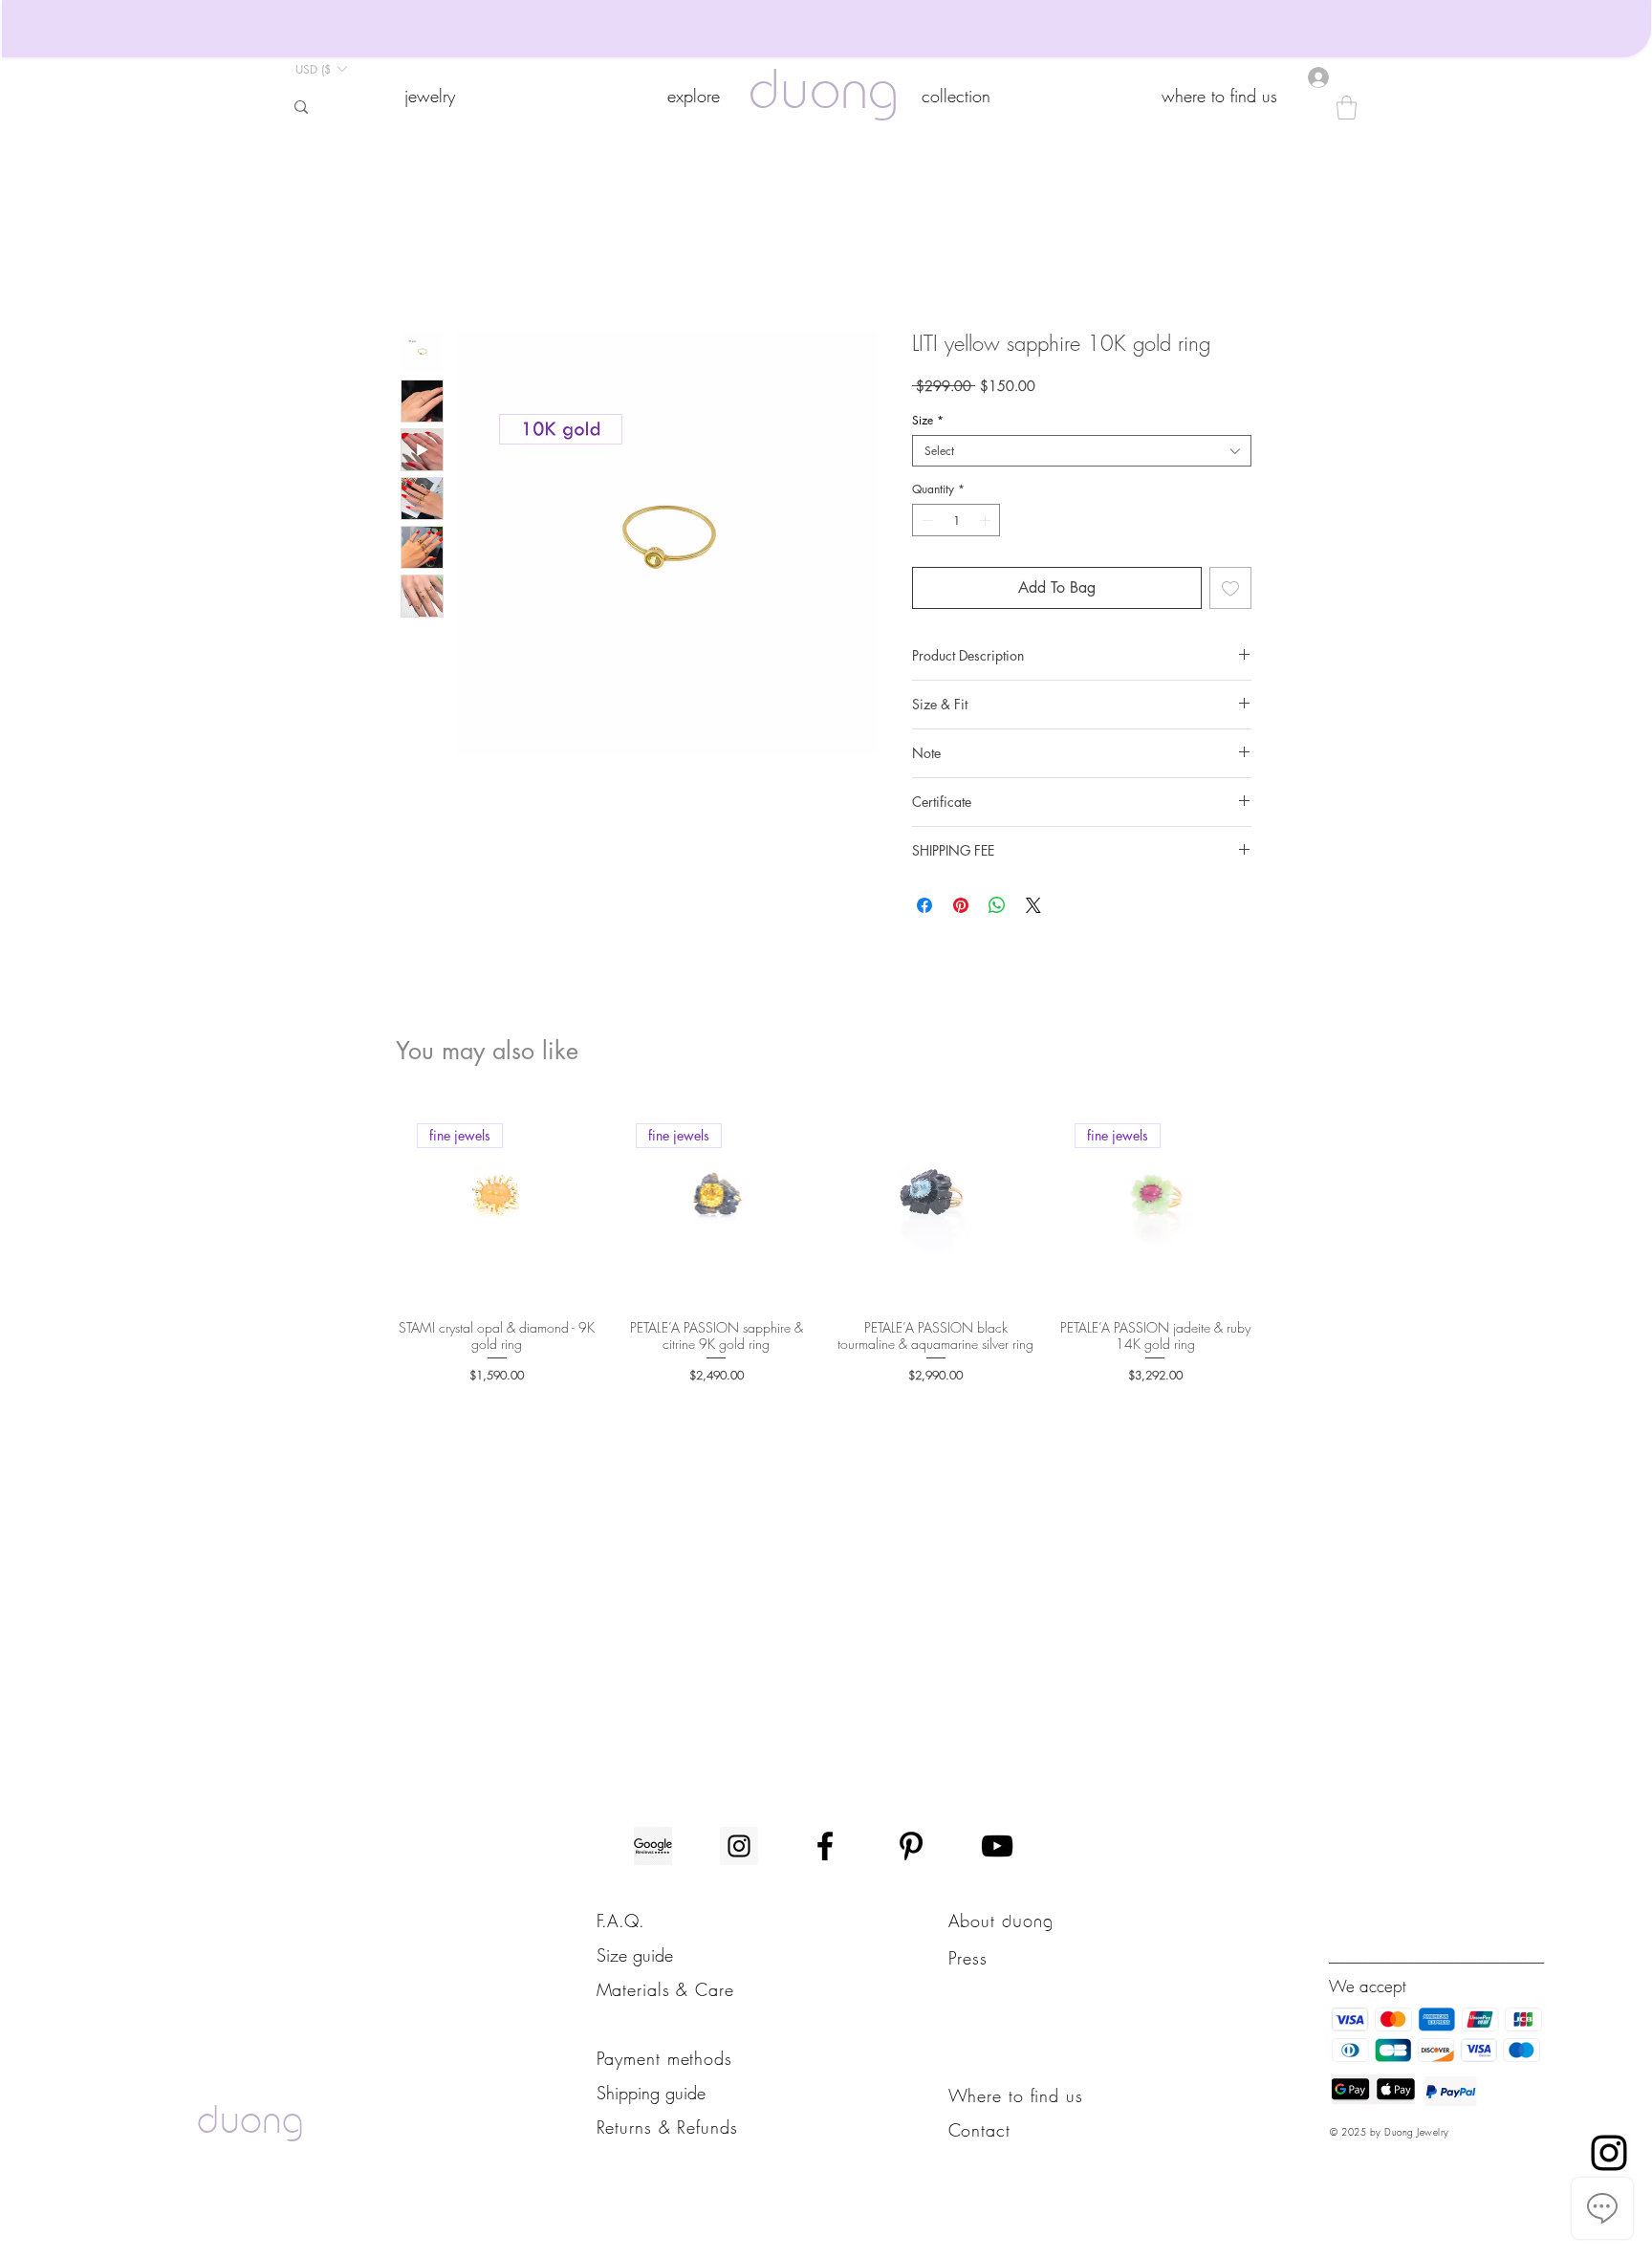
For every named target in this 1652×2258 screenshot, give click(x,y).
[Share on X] (1033, 905)
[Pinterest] (911, 1846)
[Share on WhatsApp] (997, 905)
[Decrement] (925, 520)
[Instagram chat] (1609, 2153)
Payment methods (665, 2058)
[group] (826, 1246)
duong (824, 95)
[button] (429, 96)
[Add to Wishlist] (1230, 588)
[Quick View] (936, 1204)
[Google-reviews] (653, 1846)
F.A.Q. (620, 1921)
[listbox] (321, 69)
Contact (979, 2130)
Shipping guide (651, 2093)
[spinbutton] (956, 520)
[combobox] (1082, 451)
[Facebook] (825, 1846)
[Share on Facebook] (924, 905)
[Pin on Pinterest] (961, 905)
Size (928, 420)
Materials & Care (665, 1989)
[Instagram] (739, 1846)
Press (968, 1958)
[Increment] (987, 520)
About (975, 1921)
